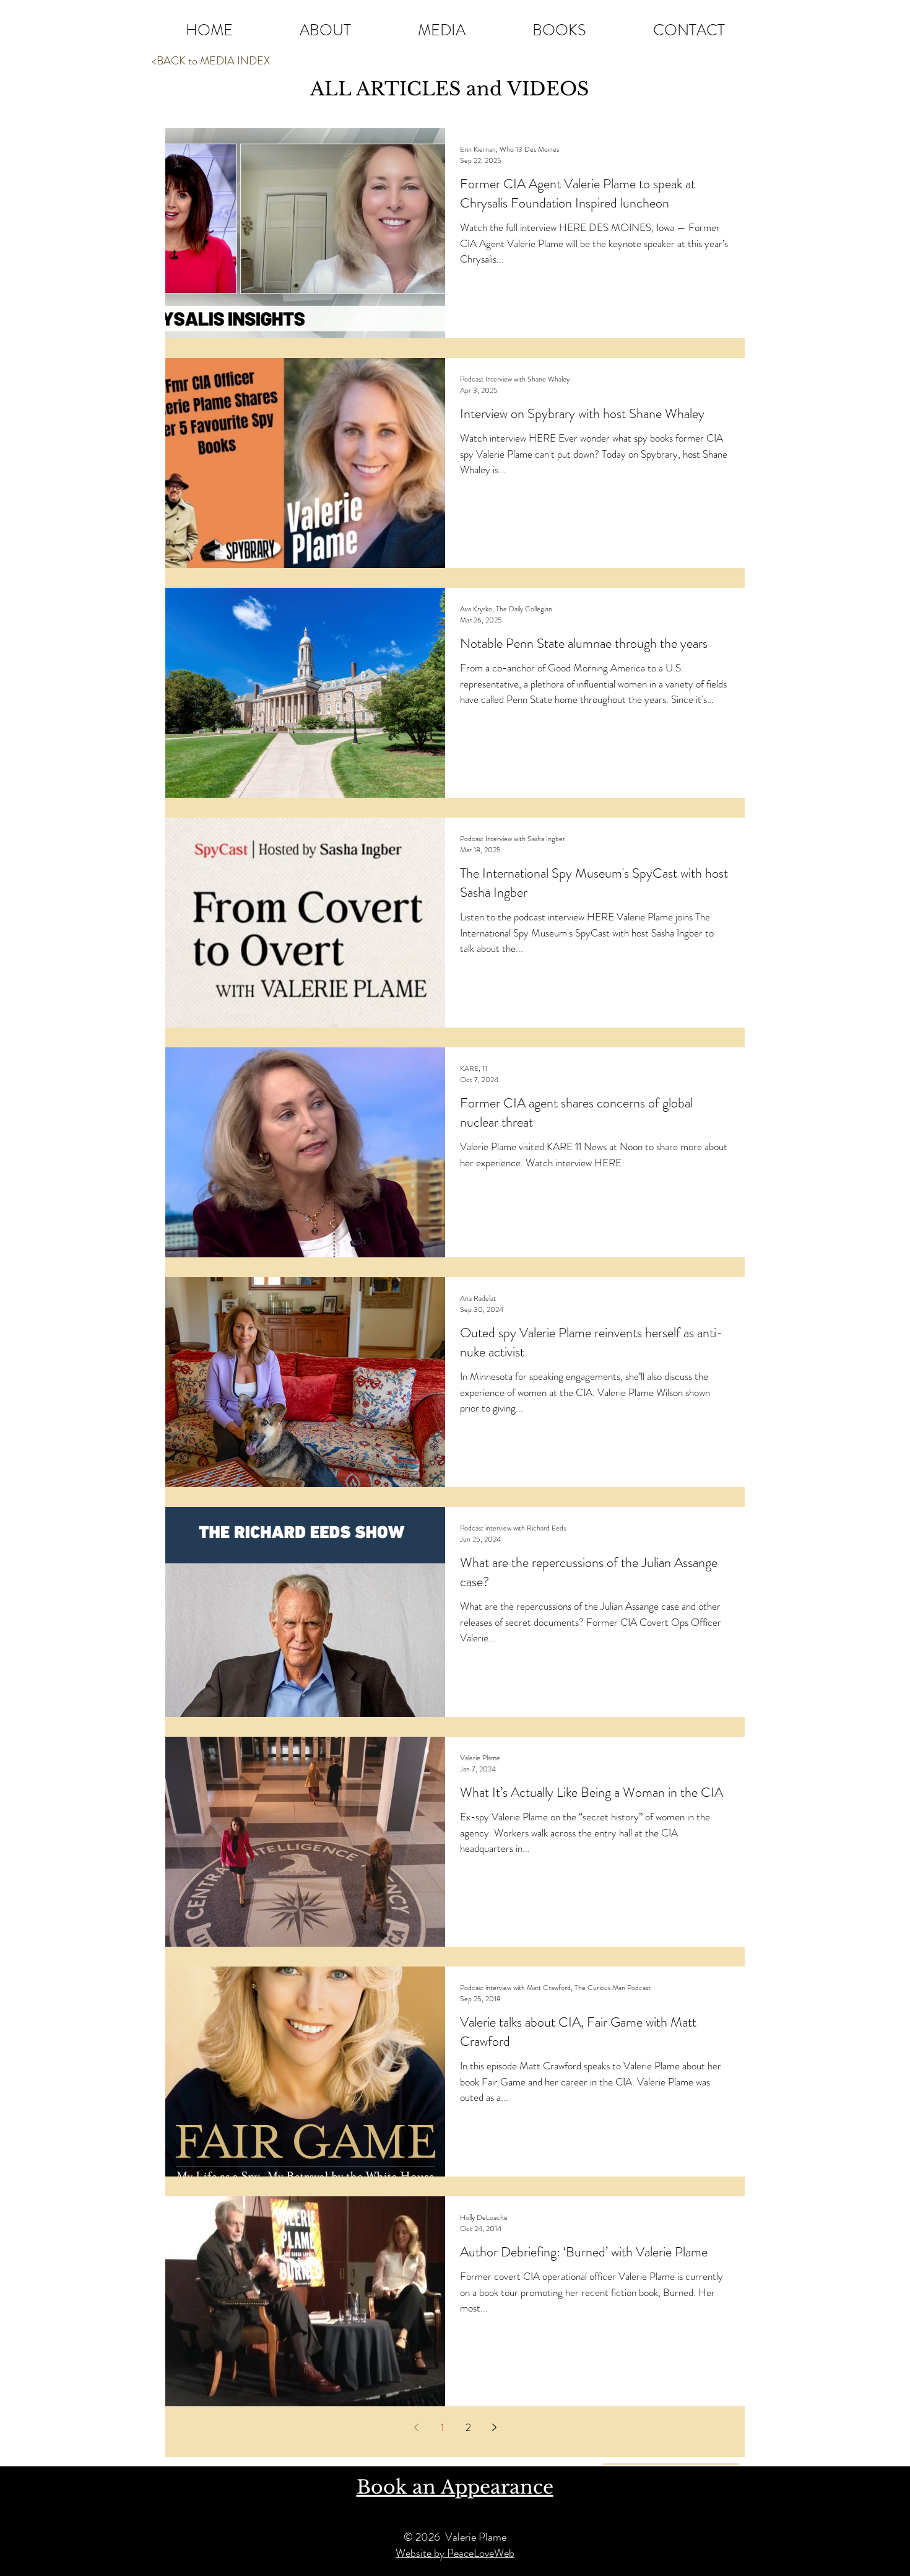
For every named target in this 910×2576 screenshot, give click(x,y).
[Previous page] (416, 2427)
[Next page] (494, 2427)
